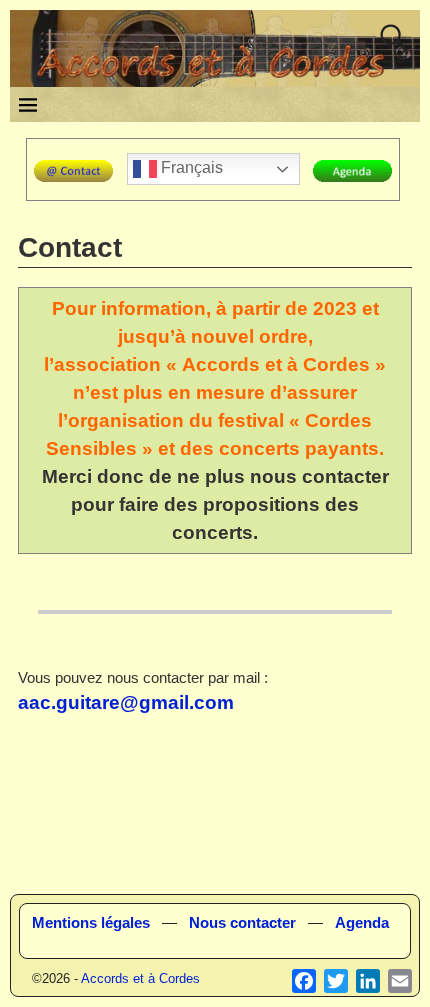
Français (190, 168)
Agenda (362, 922)
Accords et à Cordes (140, 978)
